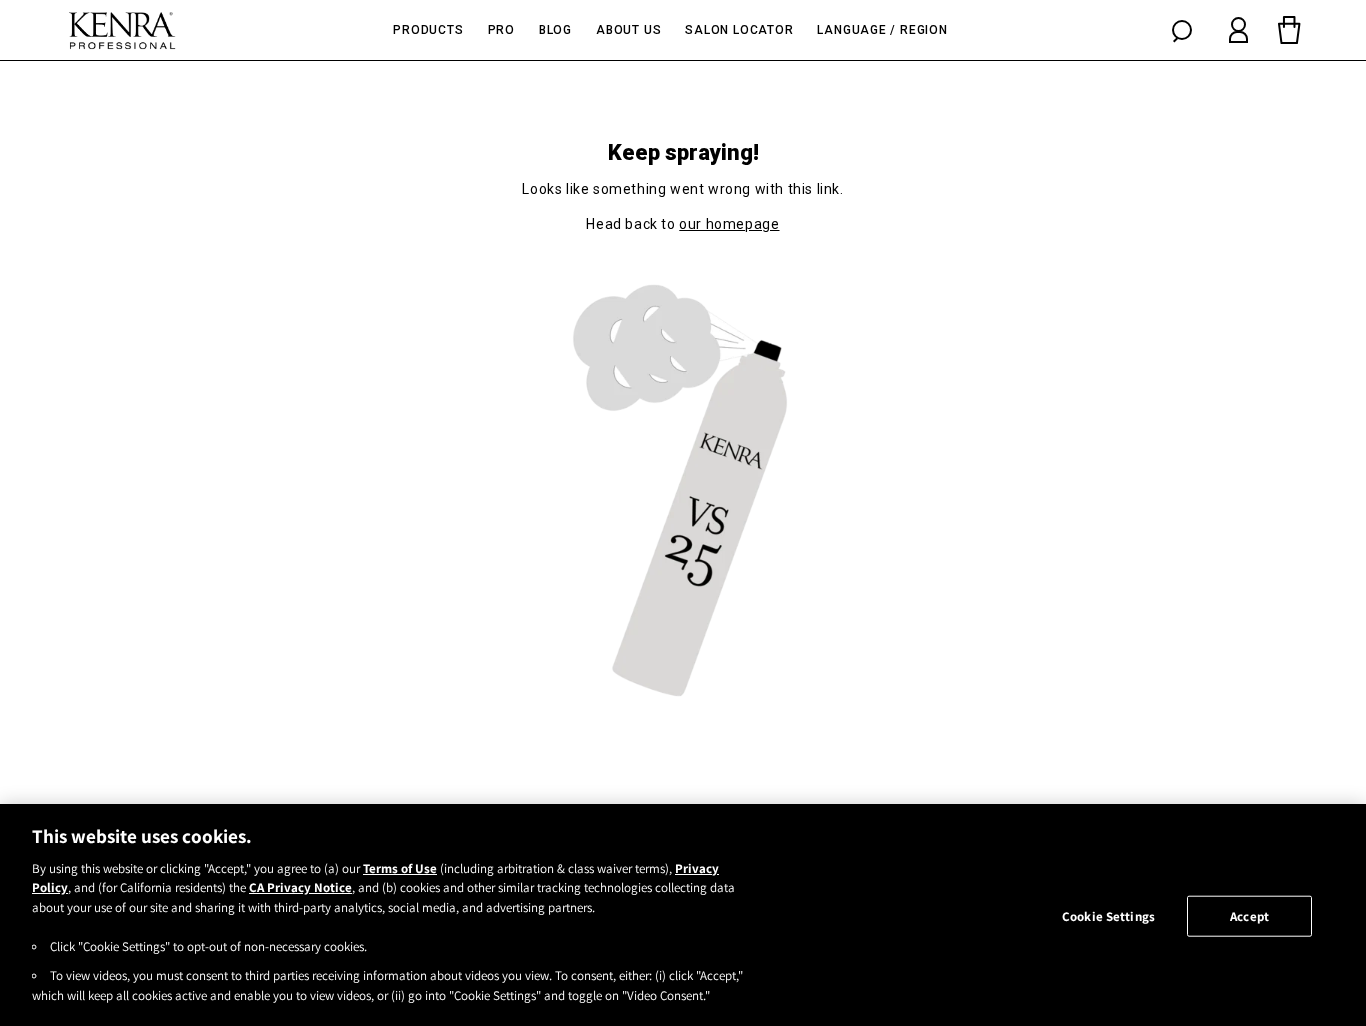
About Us (628, 30)
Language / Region (882, 30)
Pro (501, 30)
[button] (1182, 30)
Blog (555, 30)
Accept (1249, 916)
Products (428, 30)
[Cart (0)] (1289, 30)
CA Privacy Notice (300, 888)
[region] (683, 915)
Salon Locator (739, 30)
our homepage (729, 224)
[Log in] (1238, 30)
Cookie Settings (1108, 916)
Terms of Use (400, 868)
